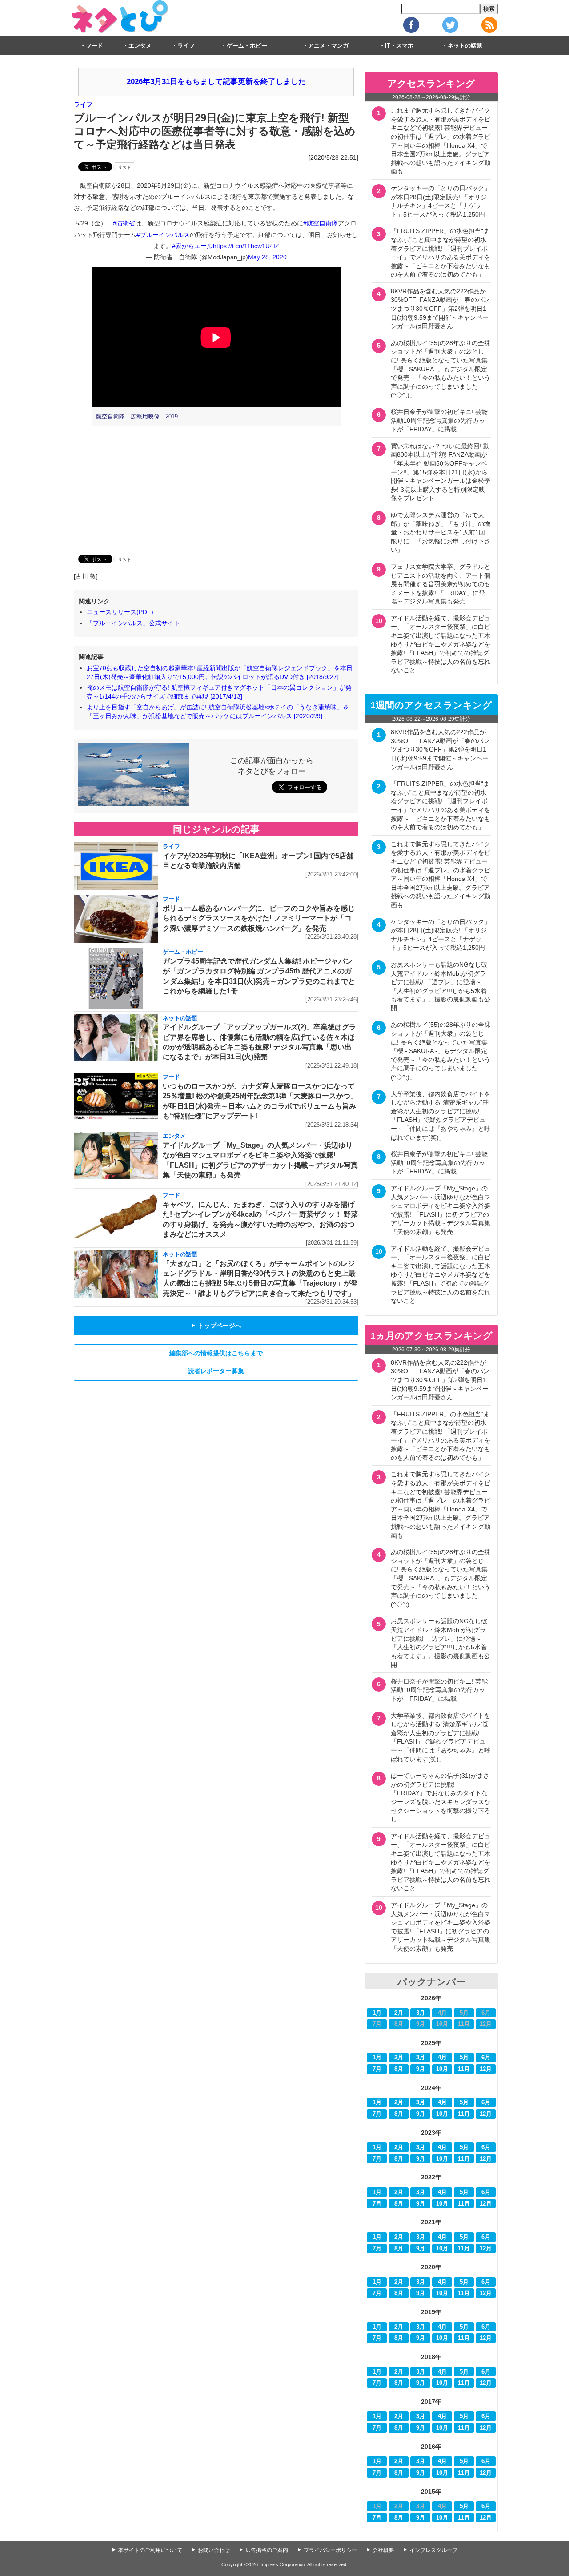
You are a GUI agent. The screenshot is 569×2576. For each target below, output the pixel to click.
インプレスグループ (433, 2550)
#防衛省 (124, 223)
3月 (421, 2013)
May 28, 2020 (267, 257)
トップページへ (216, 1326)
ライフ (186, 46)
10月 (442, 2069)
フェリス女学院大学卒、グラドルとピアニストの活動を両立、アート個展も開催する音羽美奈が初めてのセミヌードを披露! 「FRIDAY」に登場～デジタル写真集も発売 (441, 584)
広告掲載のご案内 (267, 2550)
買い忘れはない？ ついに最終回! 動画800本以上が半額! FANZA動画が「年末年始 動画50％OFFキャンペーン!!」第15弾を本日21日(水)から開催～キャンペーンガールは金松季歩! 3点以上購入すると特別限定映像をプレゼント (441, 472)
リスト (124, 167)
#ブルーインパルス (163, 235)
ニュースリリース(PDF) (120, 612)
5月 (464, 2058)
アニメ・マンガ (328, 46)
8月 (399, 2069)
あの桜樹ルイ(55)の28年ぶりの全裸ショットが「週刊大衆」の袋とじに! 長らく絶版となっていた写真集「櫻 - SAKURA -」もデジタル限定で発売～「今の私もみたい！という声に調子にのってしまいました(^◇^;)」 (441, 369)
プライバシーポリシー (330, 2550)
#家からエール (192, 246)
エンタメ (140, 46)
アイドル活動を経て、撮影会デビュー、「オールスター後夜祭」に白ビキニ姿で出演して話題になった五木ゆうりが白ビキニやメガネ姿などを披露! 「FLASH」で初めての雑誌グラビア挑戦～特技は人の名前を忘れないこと (441, 644)
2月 (399, 2013)
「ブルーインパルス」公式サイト (133, 623)
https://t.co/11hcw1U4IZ (246, 246)
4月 (442, 2058)
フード (94, 46)
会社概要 (383, 2550)
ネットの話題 (465, 46)
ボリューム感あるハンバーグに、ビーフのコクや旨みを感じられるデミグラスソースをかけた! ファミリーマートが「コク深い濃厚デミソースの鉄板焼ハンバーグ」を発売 (259, 918)
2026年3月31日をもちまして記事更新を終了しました (216, 82)
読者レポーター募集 (216, 1371)
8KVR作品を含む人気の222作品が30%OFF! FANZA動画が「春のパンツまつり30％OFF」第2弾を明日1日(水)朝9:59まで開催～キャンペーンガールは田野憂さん (440, 309)
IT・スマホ (399, 46)
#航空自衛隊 (321, 223)
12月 (486, 2069)
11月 (464, 2069)
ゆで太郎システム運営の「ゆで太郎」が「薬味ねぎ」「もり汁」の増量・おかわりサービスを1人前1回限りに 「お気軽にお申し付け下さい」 (441, 532)
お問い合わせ (214, 2550)
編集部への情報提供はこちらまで (216, 1353)
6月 (486, 2058)
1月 (377, 2013)
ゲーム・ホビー (247, 46)
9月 (421, 2069)
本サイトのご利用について (150, 2550)
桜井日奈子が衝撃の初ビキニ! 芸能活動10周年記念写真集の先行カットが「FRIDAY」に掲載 (439, 420)
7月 (377, 2069)
